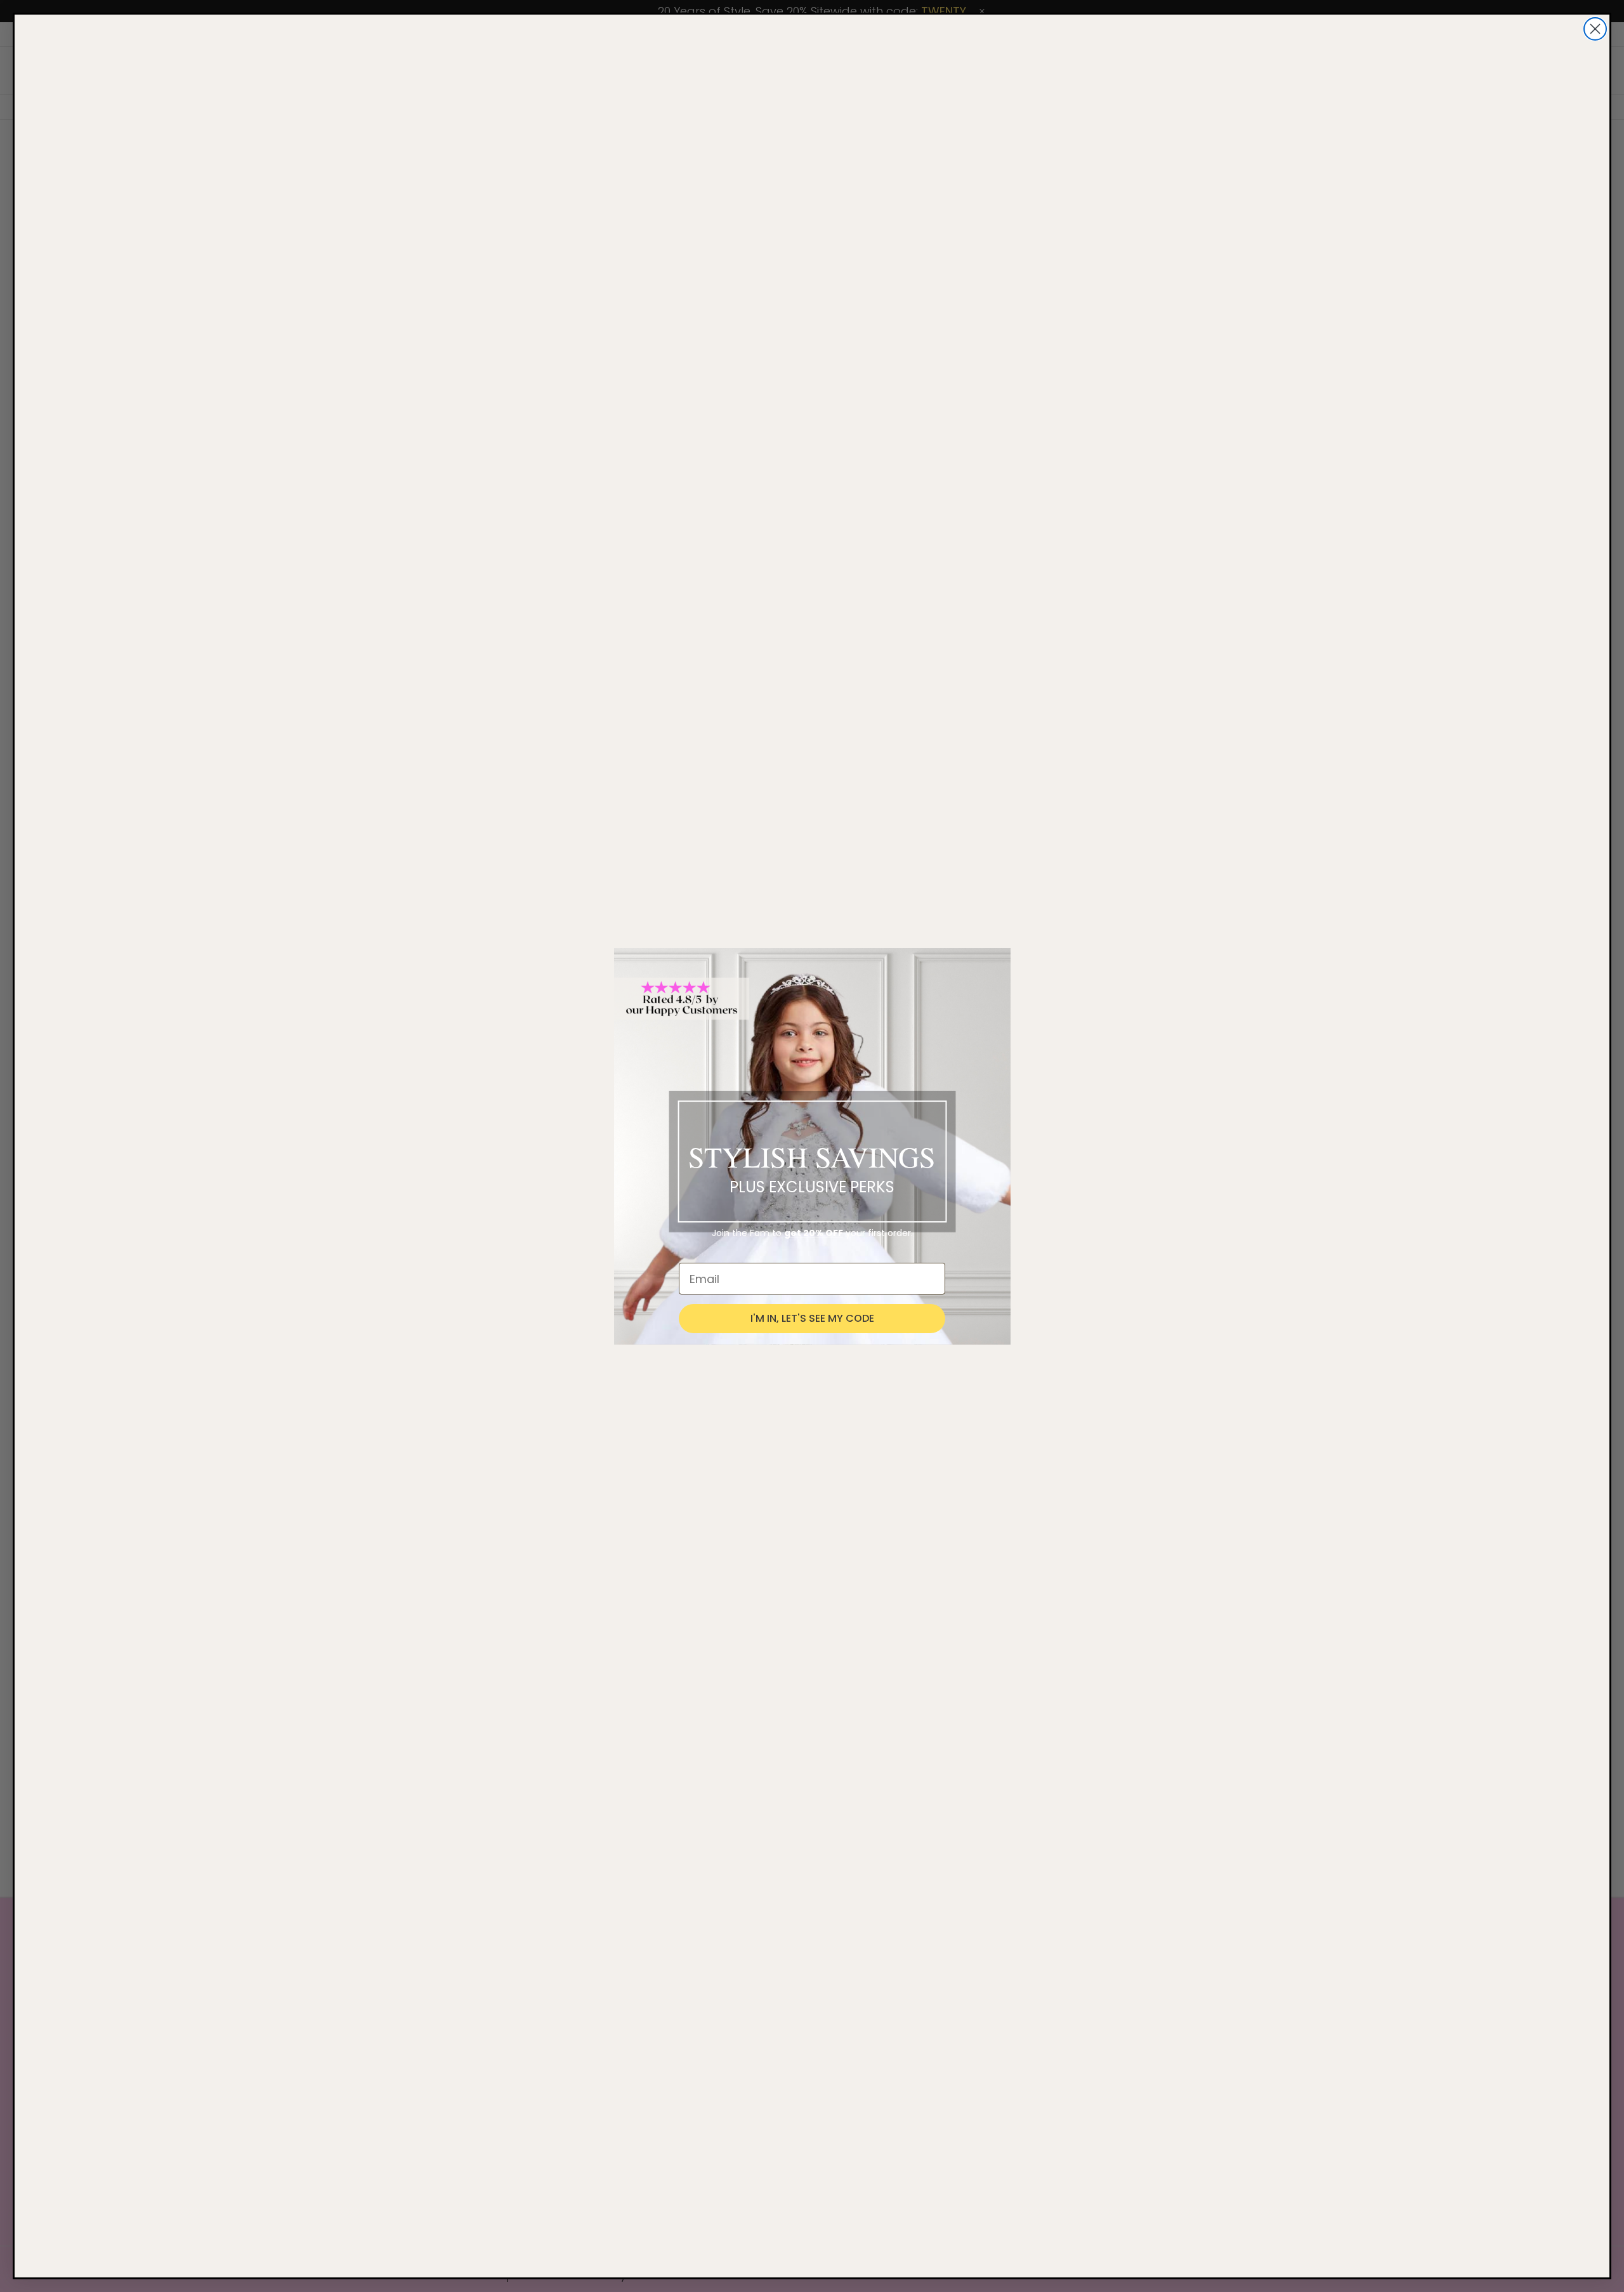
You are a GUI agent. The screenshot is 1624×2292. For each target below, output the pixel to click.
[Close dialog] (1595, 29)
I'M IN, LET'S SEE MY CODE (812, 1318)
